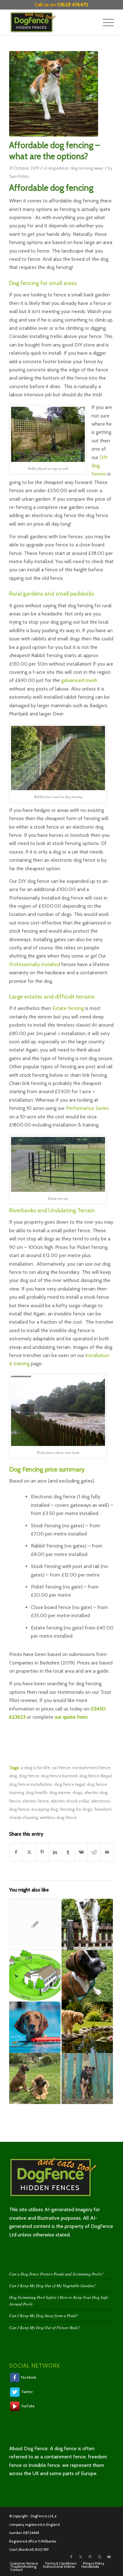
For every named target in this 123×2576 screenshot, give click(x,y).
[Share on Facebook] (16, 1852)
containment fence (91, 1768)
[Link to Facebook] (71, 2557)
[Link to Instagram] (100, 2557)
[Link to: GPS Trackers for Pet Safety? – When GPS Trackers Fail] (35, 1924)
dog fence (29, 1776)
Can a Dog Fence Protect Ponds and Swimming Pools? (56, 2274)
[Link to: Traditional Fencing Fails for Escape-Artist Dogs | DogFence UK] (35, 2079)
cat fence (61, 1768)
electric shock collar (70, 1801)
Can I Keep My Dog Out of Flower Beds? (45, 2327)
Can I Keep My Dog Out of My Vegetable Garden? (53, 2285)
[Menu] (105, 22)
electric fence (36, 1801)
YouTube (28, 2406)
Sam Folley (19, 176)
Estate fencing (68, 1008)
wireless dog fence (58, 1817)
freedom (103, 1809)
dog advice (58, 168)
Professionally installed (35, 964)
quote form (75, 1717)
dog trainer (60, 1792)
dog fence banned (59, 1776)
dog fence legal (70, 1784)
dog (13, 1776)
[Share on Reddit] (94, 1852)
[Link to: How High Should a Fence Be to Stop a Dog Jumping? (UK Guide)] (87, 1924)
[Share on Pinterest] (42, 1852)
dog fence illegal (95, 1776)
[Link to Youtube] (109, 2557)
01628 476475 (73, 5)
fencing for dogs (76, 1809)
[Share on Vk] (81, 1852)
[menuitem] (105, 22)
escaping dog (45, 1809)
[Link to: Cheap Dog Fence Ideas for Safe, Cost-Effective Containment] (87, 2079)
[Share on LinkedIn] (55, 1852)
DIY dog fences (100, 466)
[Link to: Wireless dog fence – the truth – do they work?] (35, 1976)
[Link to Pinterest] (90, 2557)
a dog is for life (35, 1768)
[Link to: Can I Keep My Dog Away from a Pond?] (87, 2027)
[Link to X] (81, 2557)
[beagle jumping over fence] (54, 94)
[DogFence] (51, 22)
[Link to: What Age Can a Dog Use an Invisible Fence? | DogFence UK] (87, 1976)
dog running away (87, 168)
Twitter (27, 2392)
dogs (78, 1792)
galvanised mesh (79, 680)
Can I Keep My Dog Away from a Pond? (44, 2315)
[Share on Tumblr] (68, 1852)
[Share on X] (29, 1852)
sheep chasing (23, 1817)
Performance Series (87, 1108)
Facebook (28, 2377)
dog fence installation (31, 1784)
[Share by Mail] (107, 1852)
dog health (37, 1792)
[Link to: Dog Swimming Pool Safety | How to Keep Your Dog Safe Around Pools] (35, 2027)
